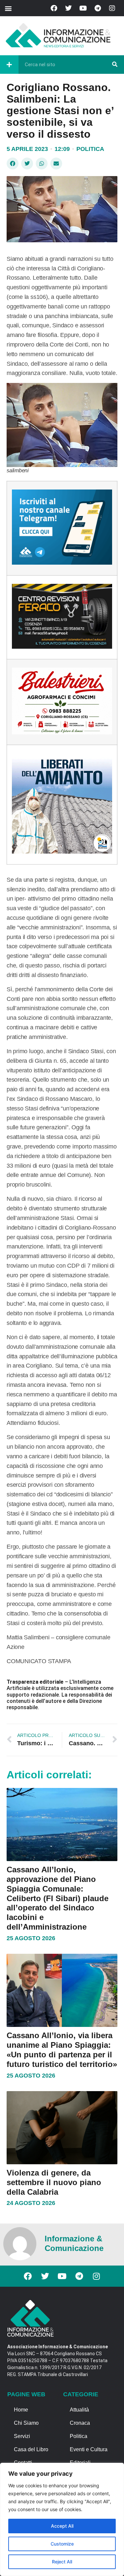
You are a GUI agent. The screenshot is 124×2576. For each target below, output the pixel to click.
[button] (8, 8)
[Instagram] (112, 8)
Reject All (62, 2562)
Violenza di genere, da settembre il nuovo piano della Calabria (54, 2182)
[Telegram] (98, 8)
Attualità (79, 2410)
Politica (90, 149)
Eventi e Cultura (89, 2449)
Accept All (62, 2526)
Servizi (22, 2436)
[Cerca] (115, 65)
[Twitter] (68, 8)
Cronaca (80, 2423)
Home (21, 2410)
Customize (62, 2544)
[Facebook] (54, 8)
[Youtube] (83, 8)
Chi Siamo (26, 2423)
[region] (62, 2519)
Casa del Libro (31, 2449)
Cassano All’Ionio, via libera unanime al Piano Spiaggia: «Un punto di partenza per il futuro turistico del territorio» (62, 2050)
